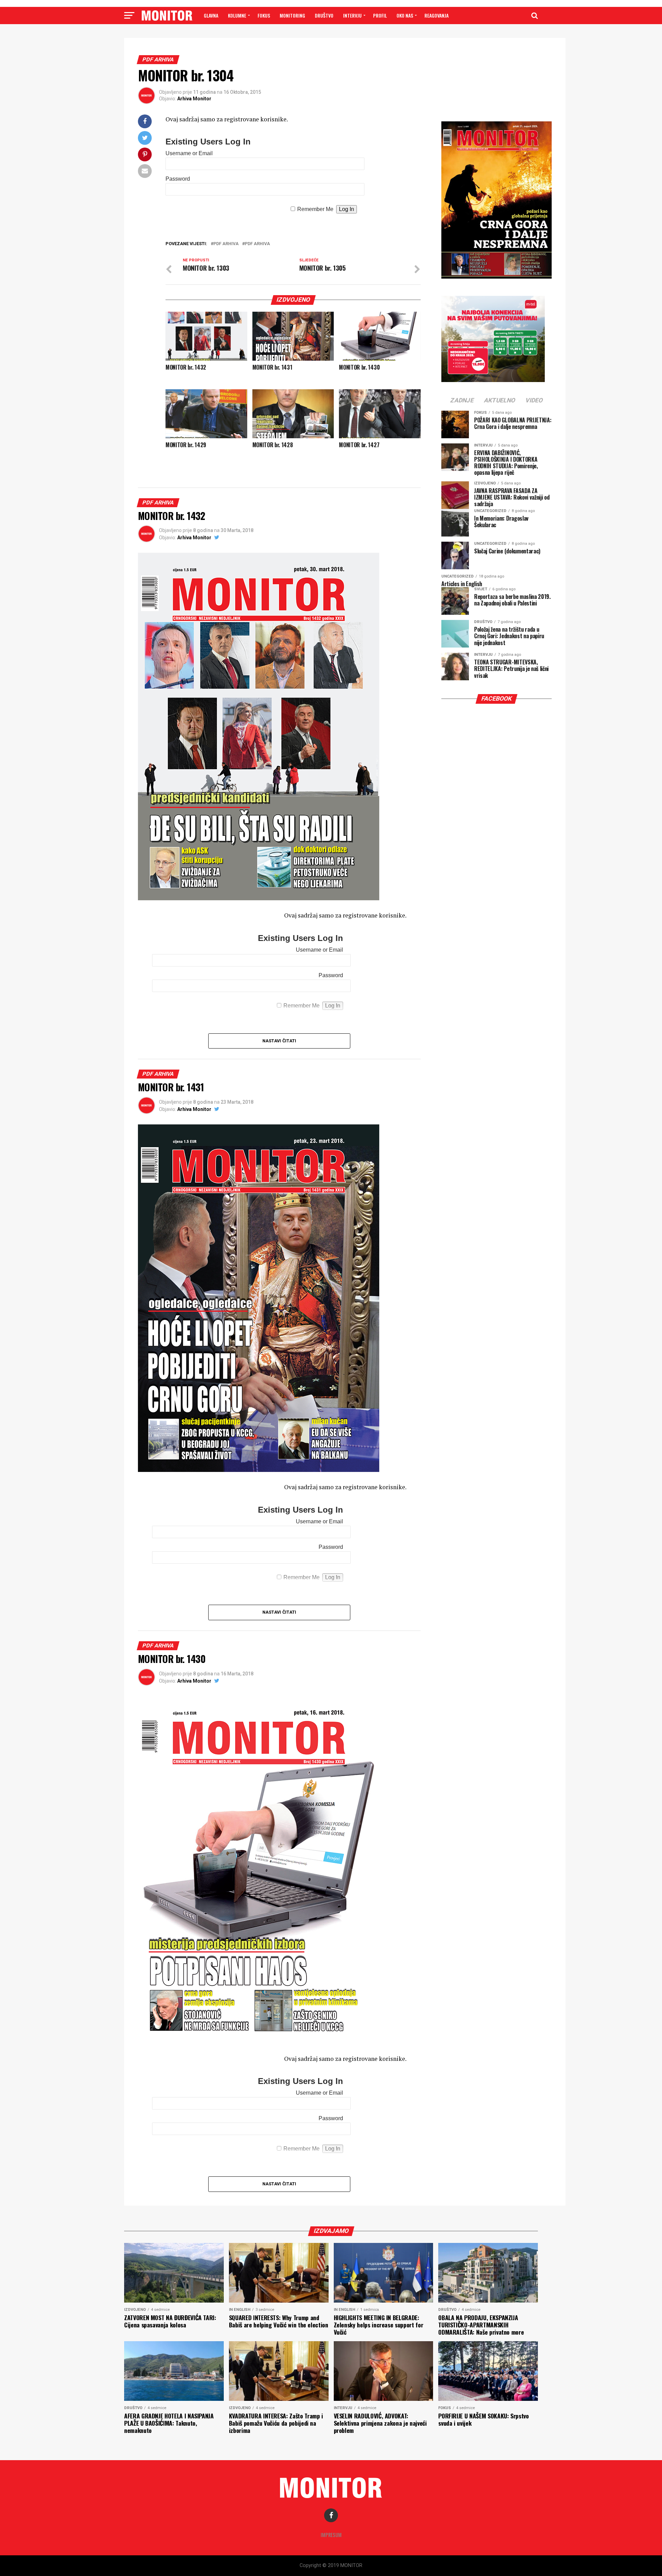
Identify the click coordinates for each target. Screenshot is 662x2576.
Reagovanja (437, 15)
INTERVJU (352, 15)
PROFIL (380, 15)
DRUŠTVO (324, 15)
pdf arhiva (226, 244)
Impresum (331, 2535)
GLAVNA (211, 15)
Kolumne (237, 15)
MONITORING (292, 15)
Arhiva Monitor (194, 99)
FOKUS (264, 15)
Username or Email (189, 153)
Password (178, 179)
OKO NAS (405, 15)
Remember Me (315, 209)
